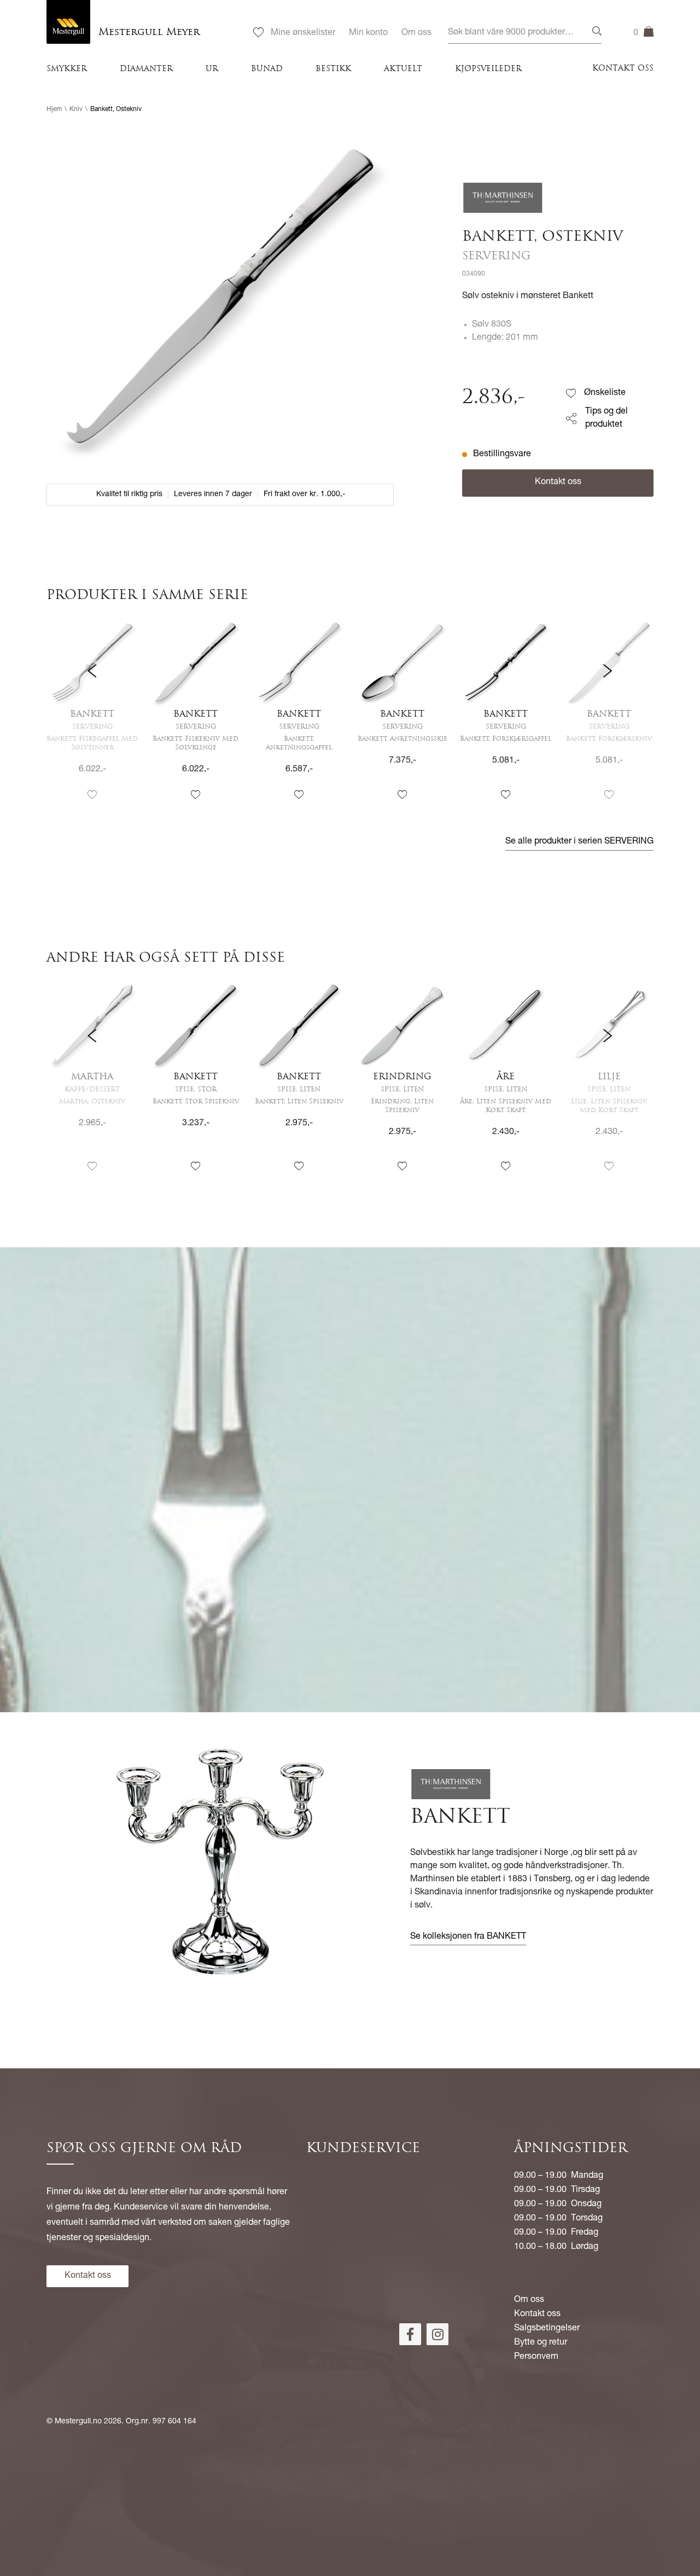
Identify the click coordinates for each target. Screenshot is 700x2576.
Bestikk (333, 69)
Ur (212, 69)
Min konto (368, 33)
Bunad (267, 69)
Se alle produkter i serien (579, 842)
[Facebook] (410, 2334)
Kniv (76, 109)
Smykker (67, 69)
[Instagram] (437, 2334)
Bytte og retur (541, 2343)
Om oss (416, 33)
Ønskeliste (605, 393)
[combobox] (525, 33)
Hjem (54, 109)
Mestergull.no (78, 2422)
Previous (92, 719)
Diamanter (146, 69)
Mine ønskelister (303, 33)
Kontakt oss (623, 69)
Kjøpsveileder (488, 69)
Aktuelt (403, 69)
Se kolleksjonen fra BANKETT (468, 1937)
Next (608, 719)
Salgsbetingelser (547, 2329)
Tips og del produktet (606, 418)
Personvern (536, 2357)
